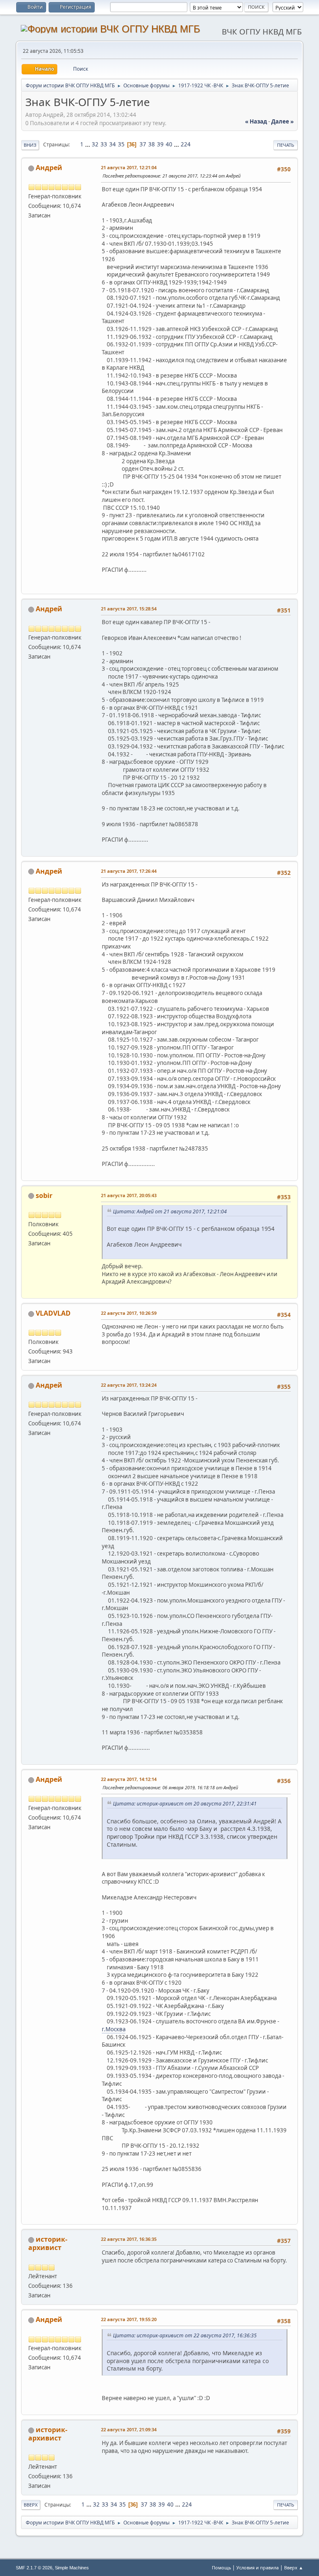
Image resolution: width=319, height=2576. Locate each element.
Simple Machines (72, 2568)
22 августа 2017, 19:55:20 (129, 2319)
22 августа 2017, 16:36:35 (129, 2239)
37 (143, 144)
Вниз (30, 145)
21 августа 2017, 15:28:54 (129, 609)
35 (121, 144)
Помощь (221, 2567)
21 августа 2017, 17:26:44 (129, 871)
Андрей (49, 168)
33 (104, 144)
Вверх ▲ (294, 2567)
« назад (256, 121)
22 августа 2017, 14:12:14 (129, 1779)
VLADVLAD (53, 1313)
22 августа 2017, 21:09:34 (129, 2429)
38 (152, 144)
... (88, 144)
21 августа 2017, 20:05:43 (129, 1195)
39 (160, 144)
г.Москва (114, 2029)
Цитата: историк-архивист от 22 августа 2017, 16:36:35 (185, 2335)
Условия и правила (258, 2567)
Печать (286, 145)
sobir (44, 1195)
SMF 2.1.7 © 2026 (34, 2568)
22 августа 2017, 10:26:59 (129, 1313)
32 (95, 144)
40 (169, 144)
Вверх (31, 2505)
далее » (282, 121)
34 (113, 144)
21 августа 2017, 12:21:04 (129, 167)
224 (186, 144)
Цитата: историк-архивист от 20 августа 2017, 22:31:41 (185, 1804)
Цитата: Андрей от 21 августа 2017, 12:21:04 (170, 1211)
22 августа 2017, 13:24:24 (129, 1385)
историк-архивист (48, 2243)
